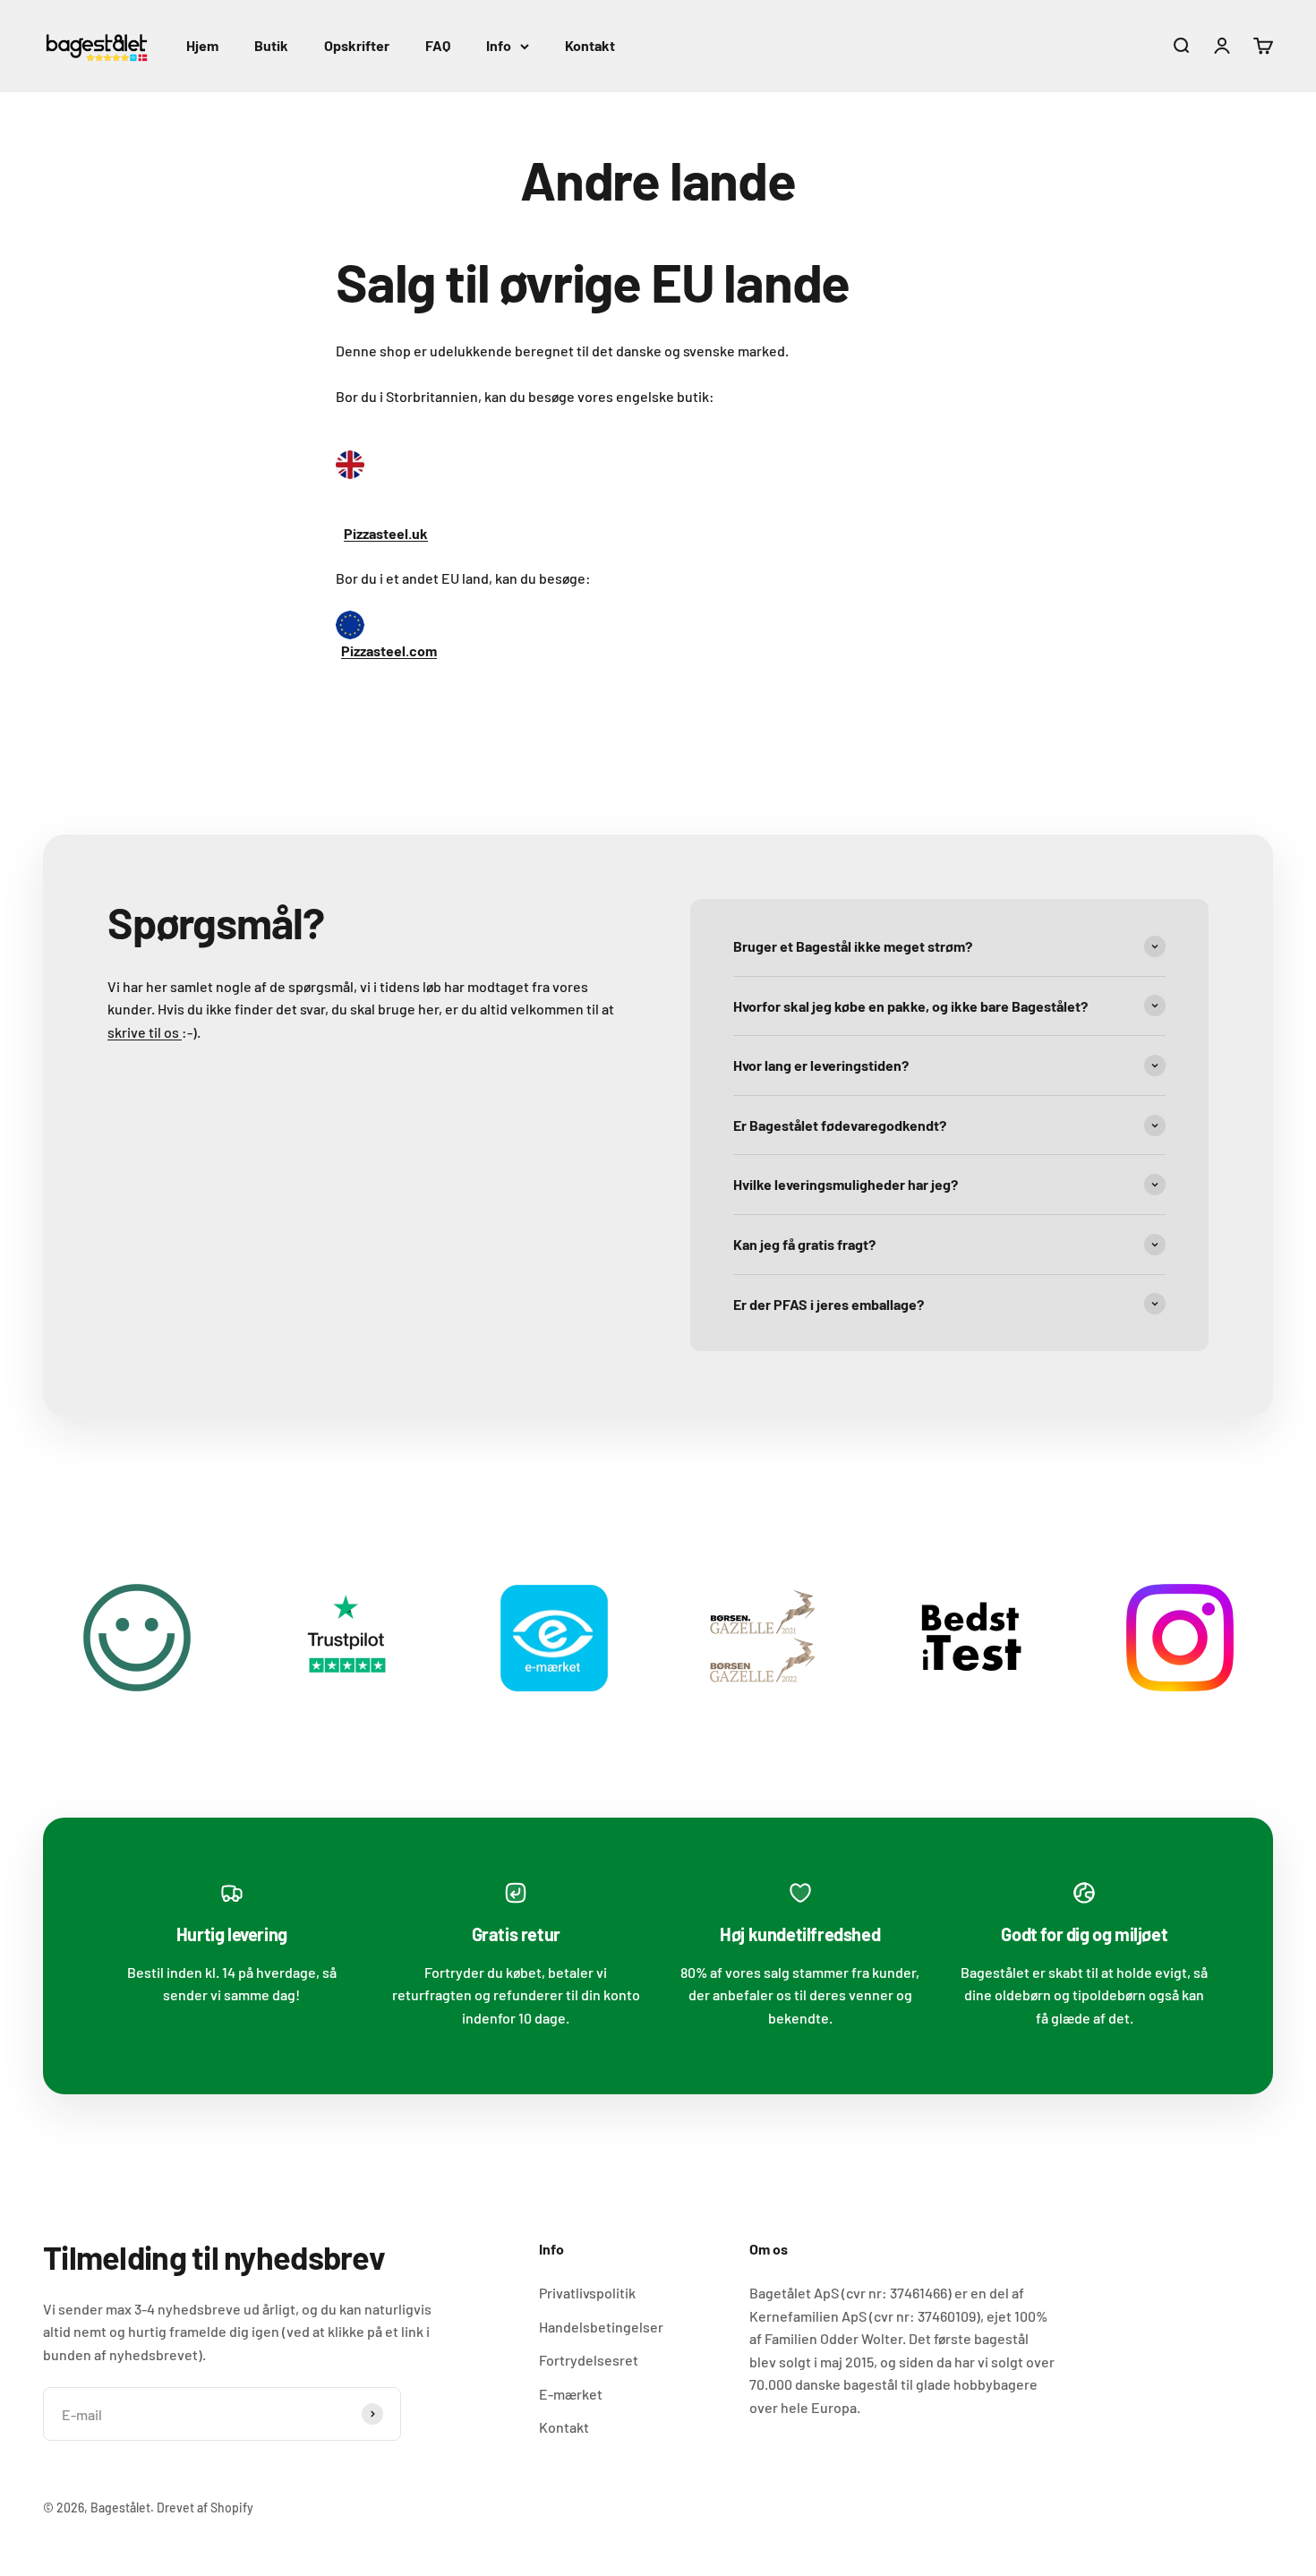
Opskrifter (357, 45)
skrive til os (145, 1032)
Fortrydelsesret (589, 2360)
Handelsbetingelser (601, 2327)
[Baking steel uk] (658, 465)
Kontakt (590, 45)
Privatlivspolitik (587, 2293)
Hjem (202, 45)
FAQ (438, 45)
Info (499, 45)
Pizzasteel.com (389, 650)
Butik (271, 45)
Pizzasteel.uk (386, 533)
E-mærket (571, 2394)
